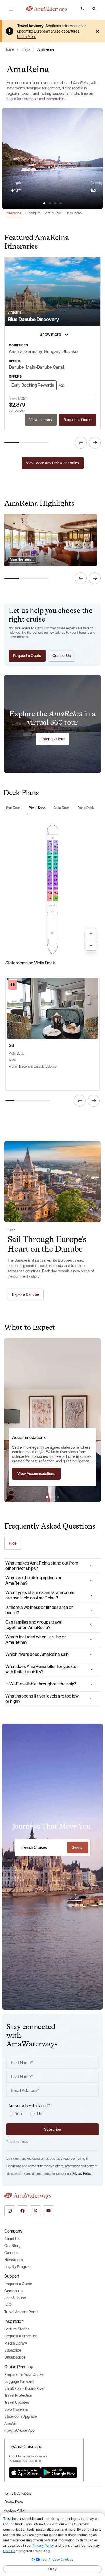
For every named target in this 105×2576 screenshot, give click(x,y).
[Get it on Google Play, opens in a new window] (59, 2473)
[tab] (44, 203)
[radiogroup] (54, 2114)
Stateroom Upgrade (21, 2416)
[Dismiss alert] (97, 31)
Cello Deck (61, 808)
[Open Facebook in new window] (23, 2211)
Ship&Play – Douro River (25, 2388)
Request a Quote (18, 2284)
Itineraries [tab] (14, 213)
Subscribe (13, 2350)
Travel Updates (17, 2402)
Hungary (52, 352)
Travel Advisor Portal (21, 2312)
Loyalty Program (18, 2267)
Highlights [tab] (33, 213)
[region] (52, 187)
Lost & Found (15, 2298)
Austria (16, 352)
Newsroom (13, 2260)
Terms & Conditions (18, 2494)
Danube (16, 367)
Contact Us (13, 2291)
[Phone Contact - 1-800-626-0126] (82, 9)
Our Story (12, 2246)
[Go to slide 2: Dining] (52, 1497)
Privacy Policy (82, 2174)
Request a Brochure (21, 2336)
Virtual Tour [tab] (53, 213)
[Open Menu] (11, 9)
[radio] (11, 2114)
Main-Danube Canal (45, 367)
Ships (26, 49)
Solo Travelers (16, 2409)
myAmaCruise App (20, 2430)
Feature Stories (17, 2329)
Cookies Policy (15, 2511)
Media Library (16, 2343)
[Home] (47, 9)
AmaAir (10, 2423)
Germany (33, 352)
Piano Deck (86, 808)
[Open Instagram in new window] (10, 2211)
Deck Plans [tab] (74, 213)
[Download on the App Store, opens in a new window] (25, 2473)
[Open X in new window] (36, 2211)
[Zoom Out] (91, 945)
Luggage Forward (19, 2381)
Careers (11, 2253)
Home (9, 49)
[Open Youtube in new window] (48, 2211)
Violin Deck (37, 808)
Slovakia (70, 352)
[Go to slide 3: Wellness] (58, 1497)
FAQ (8, 2305)
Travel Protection (18, 2395)
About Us (12, 2239)
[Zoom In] (91, 934)
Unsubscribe (15, 2357)
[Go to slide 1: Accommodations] (47, 1497)
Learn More (27, 37)
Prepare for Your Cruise (24, 2374)
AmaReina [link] (46, 49)
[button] (94, 9)
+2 (61, 385)
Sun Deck (13, 808)
